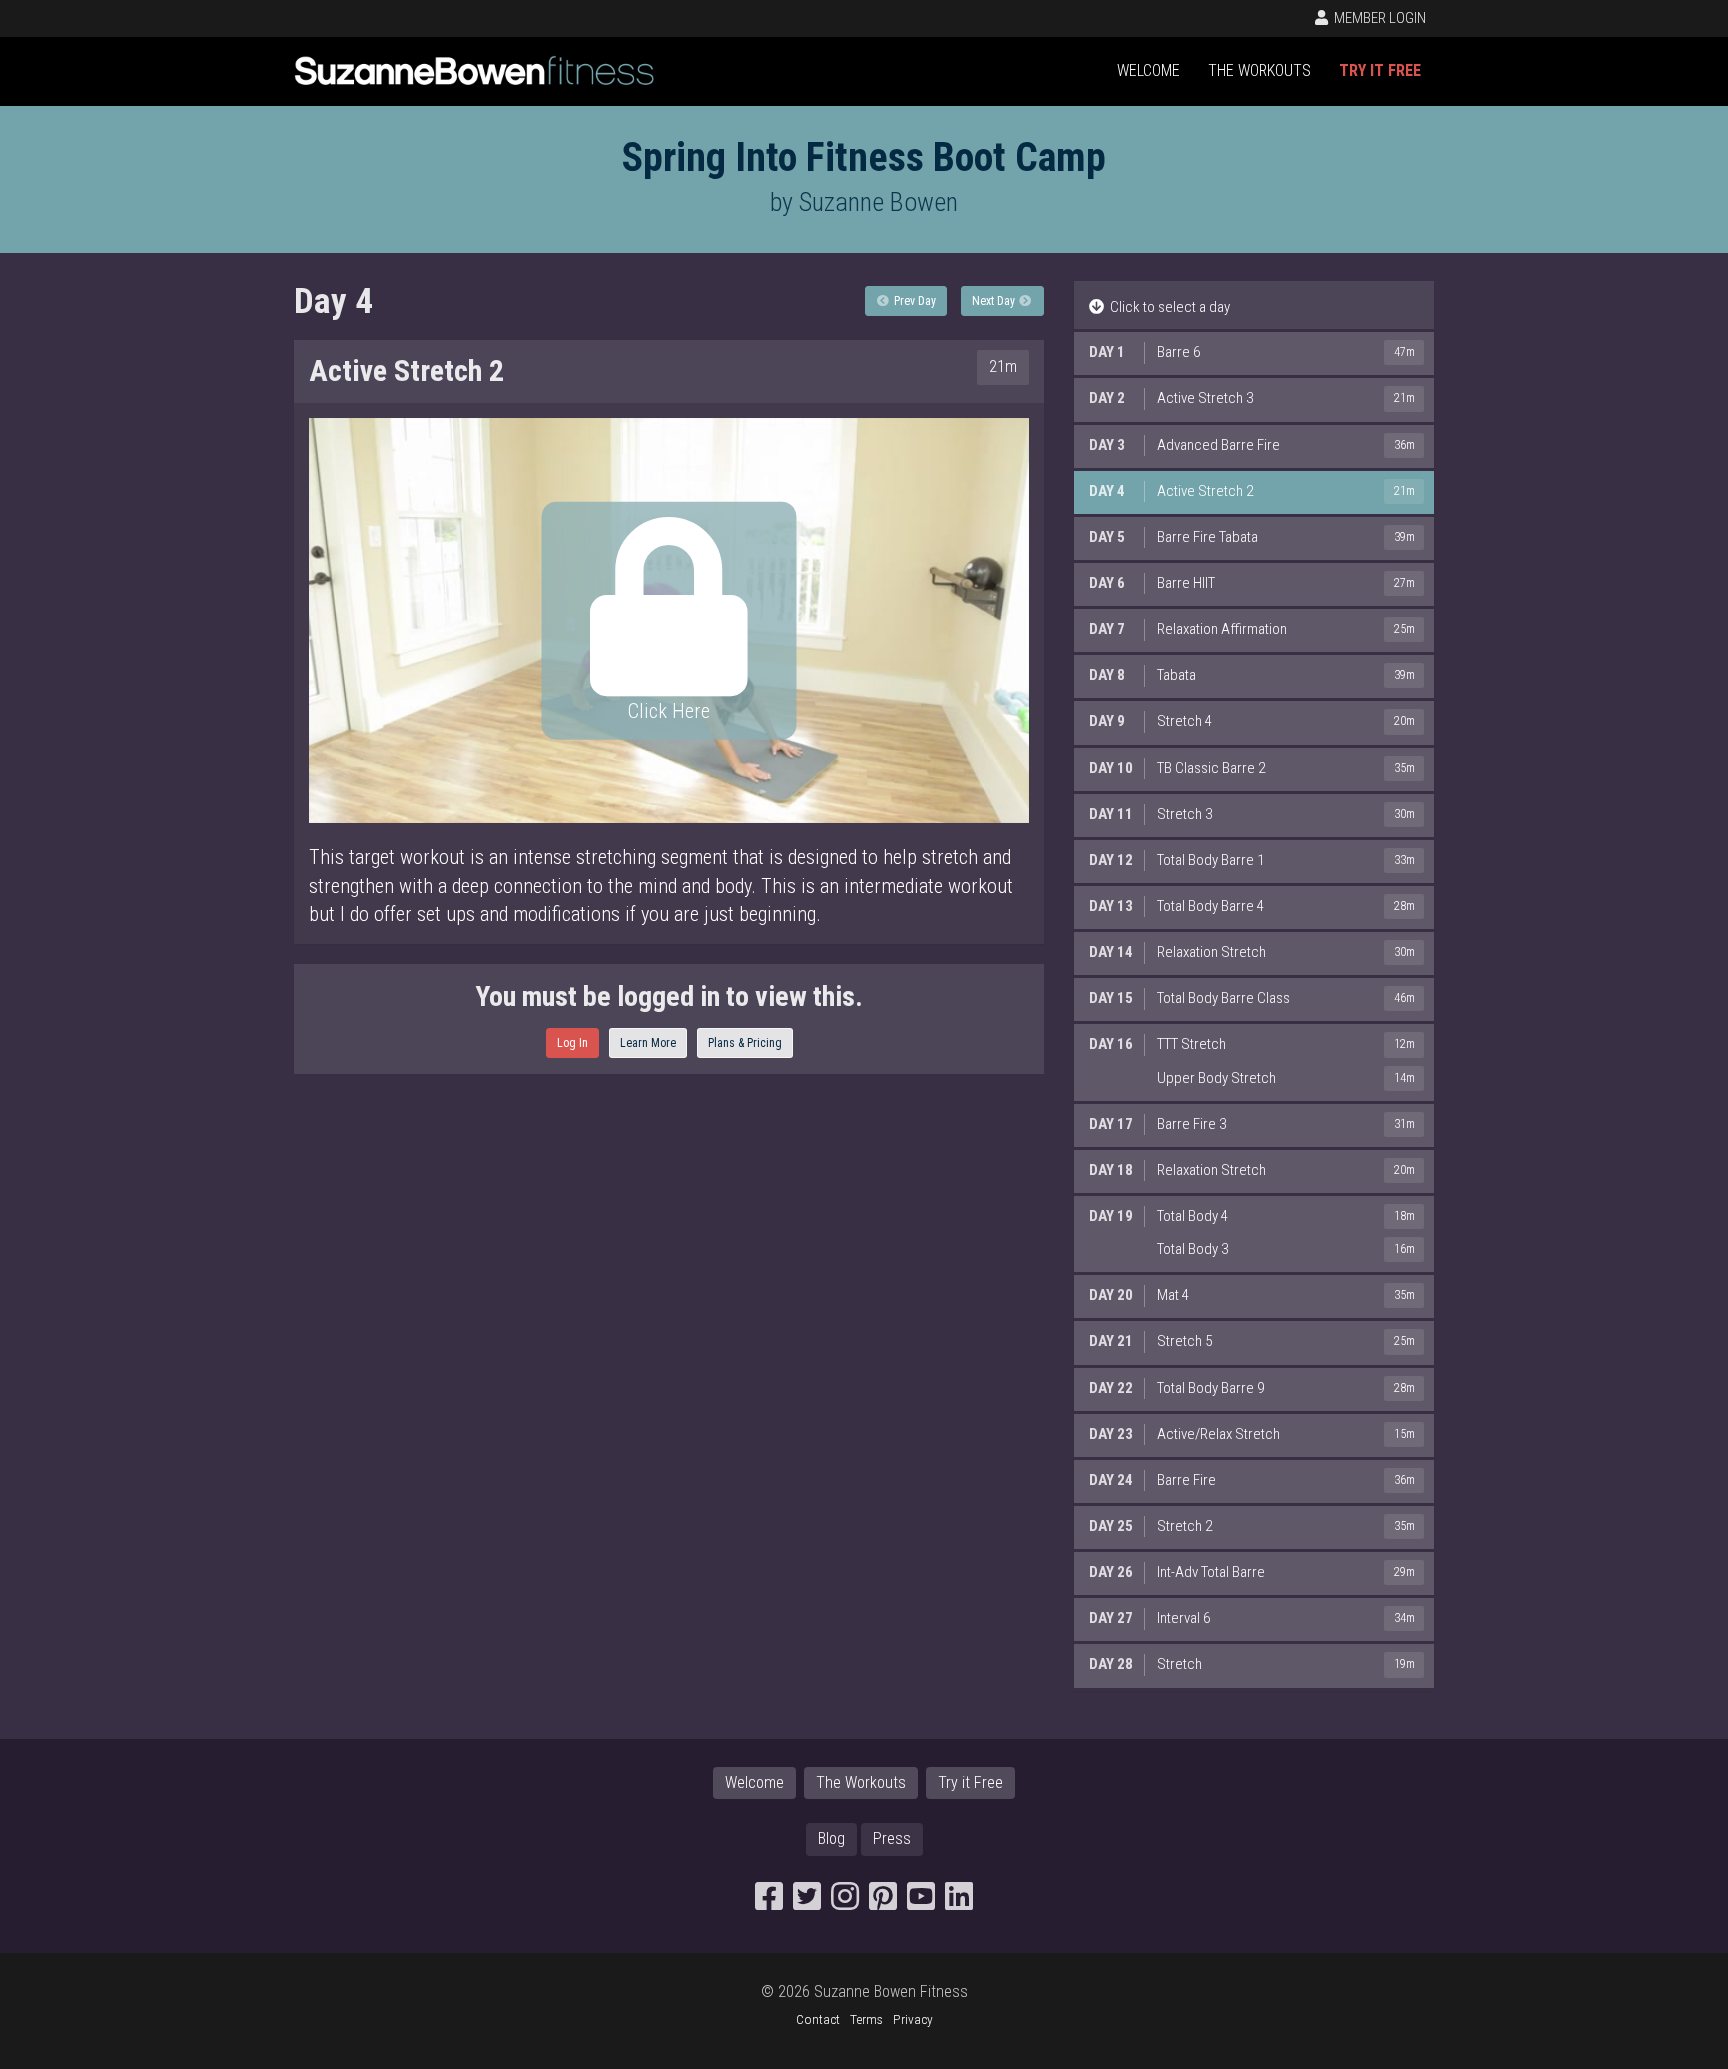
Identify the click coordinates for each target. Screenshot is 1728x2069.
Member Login (1378, 18)
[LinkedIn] (959, 1902)
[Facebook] (769, 1902)
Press (892, 1838)
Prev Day (913, 301)
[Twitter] (807, 1902)
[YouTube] (921, 1902)
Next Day (995, 301)
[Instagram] (845, 1902)
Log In (572, 1043)
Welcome (1148, 70)
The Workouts (1259, 70)
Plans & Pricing (745, 1043)
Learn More (648, 1043)
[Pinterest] (883, 1902)
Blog (831, 1838)
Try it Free (1380, 70)
